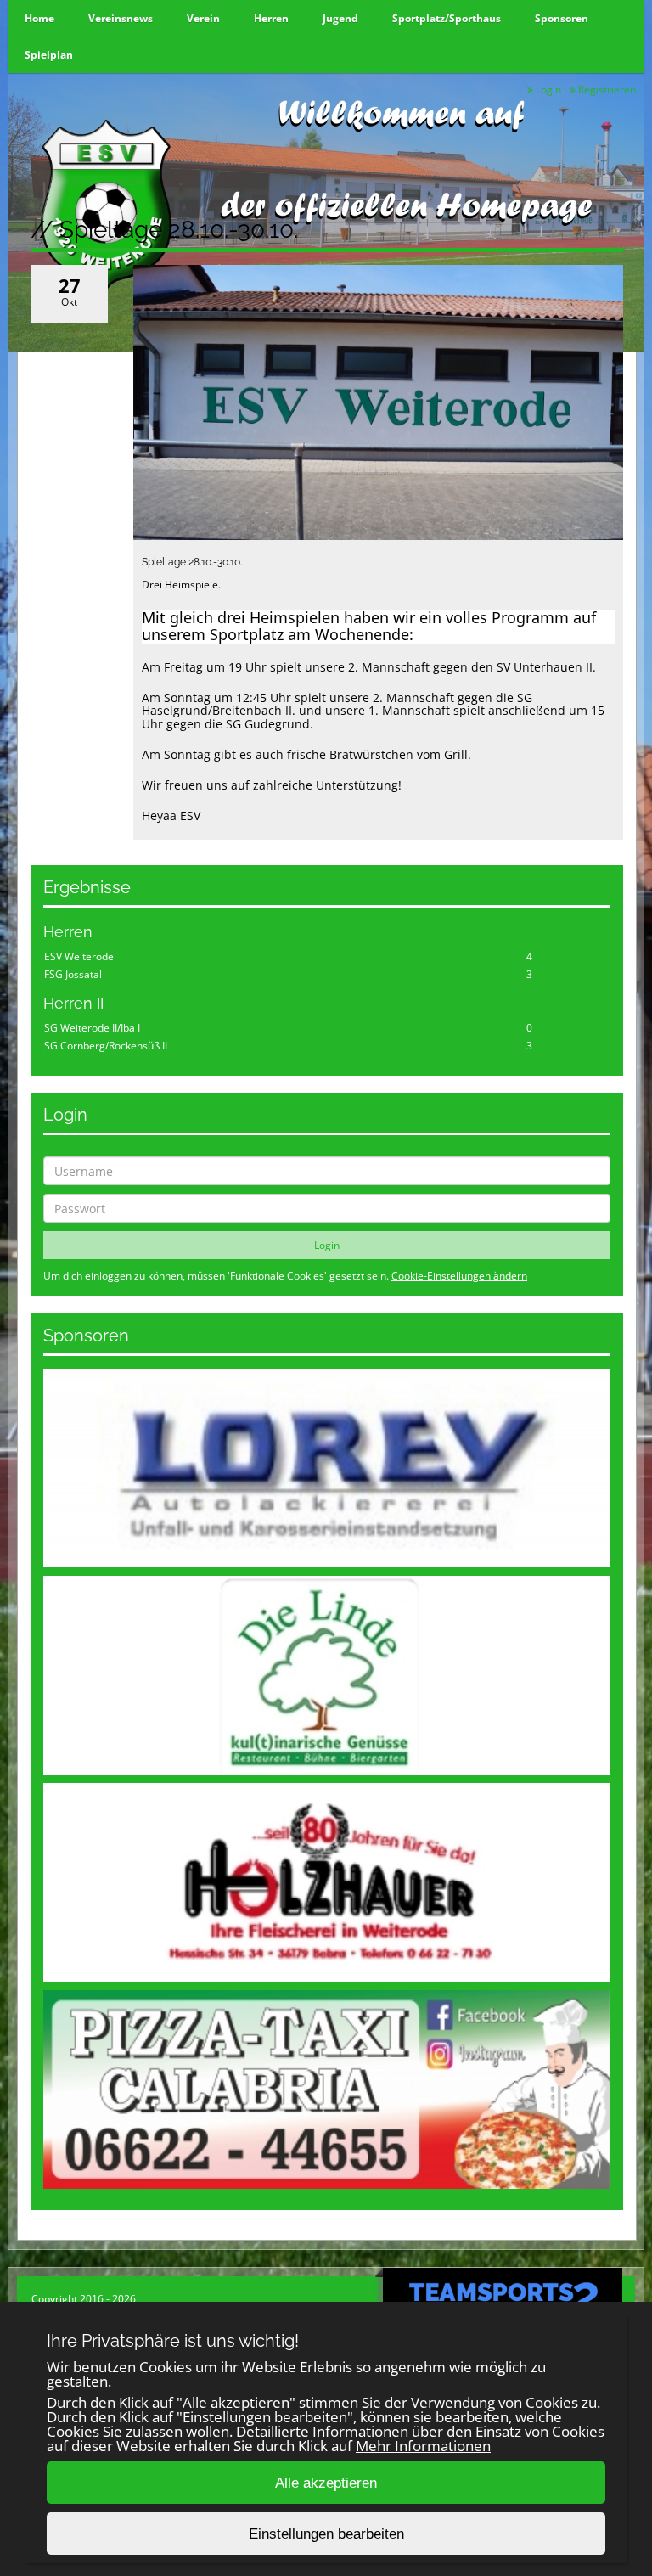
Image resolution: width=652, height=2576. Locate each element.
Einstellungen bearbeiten (326, 2534)
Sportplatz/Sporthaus (447, 18)
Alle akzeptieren (326, 2483)
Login (547, 90)
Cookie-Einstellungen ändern (459, 1276)
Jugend (340, 18)
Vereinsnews (121, 18)
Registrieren (606, 90)
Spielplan (49, 55)
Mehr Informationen (423, 2446)
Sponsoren (562, 18)
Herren (271, 18)
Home (39, 18)
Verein (203, 18)
